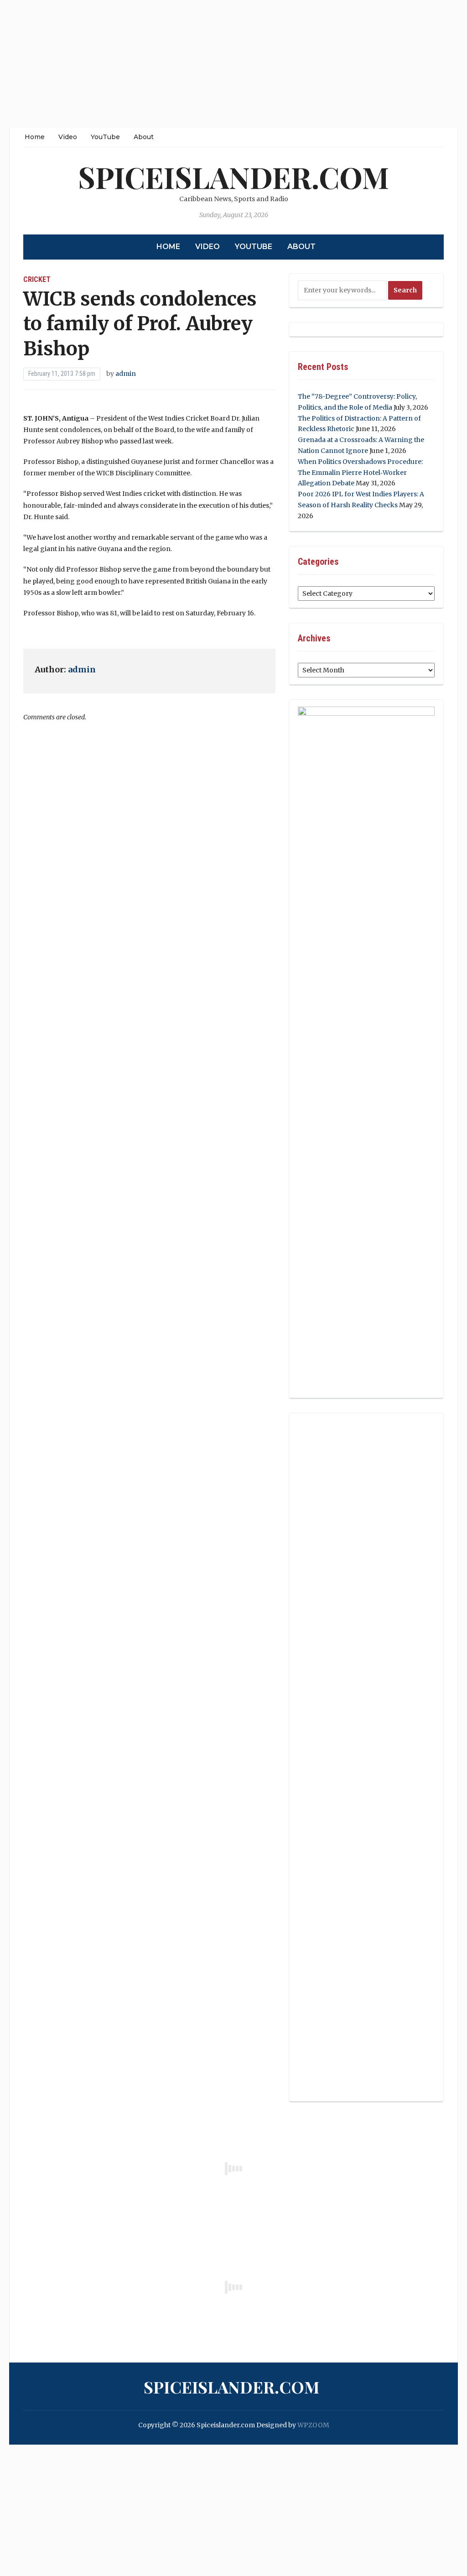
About (144, 137)
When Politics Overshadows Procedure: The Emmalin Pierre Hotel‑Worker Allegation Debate (360, 473)
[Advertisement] (233, 64)
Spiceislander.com (233, 177)
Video (68, 137)
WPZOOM (313, 2425)
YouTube (105, 137)
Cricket (37, 279)
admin (126, 374)
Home (35, 137)
